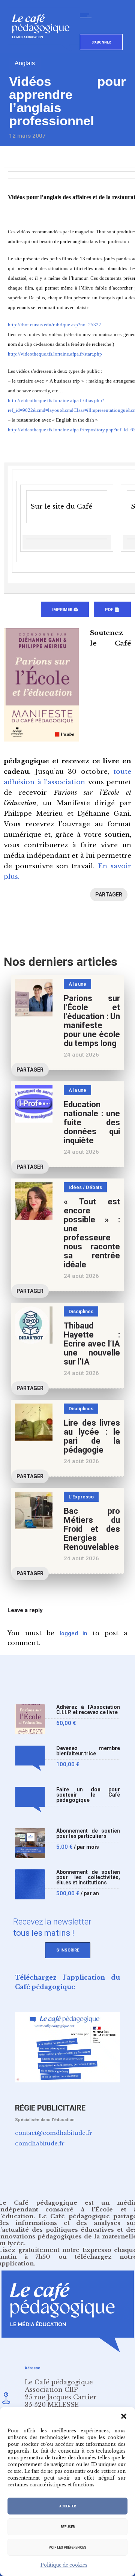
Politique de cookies (64, 2565)
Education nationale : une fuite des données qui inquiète (92, 1122)
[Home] (44, 50)
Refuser (68, 2527)
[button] (124, 2416)
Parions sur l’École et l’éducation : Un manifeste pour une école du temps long (92, 1021)
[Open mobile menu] (87, 16)
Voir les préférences (67, 2547)
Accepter (67, 2506)
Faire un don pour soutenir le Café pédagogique (88, 1795)
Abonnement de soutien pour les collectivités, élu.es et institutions (88, 1877)
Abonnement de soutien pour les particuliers (88, 1834)
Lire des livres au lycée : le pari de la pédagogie (92, 1436)
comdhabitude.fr (40, 2143)
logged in (74, 1633)
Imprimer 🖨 (65, 610)
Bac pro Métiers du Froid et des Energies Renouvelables (92, 1529)
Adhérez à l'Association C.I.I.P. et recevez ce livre (88, 1710)
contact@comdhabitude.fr (54, 2133)
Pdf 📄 (112, 610)
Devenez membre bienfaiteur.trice (88, 1751)
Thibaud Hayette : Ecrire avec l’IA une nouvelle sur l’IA (92, 1344)
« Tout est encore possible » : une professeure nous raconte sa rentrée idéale (92, 1233)
